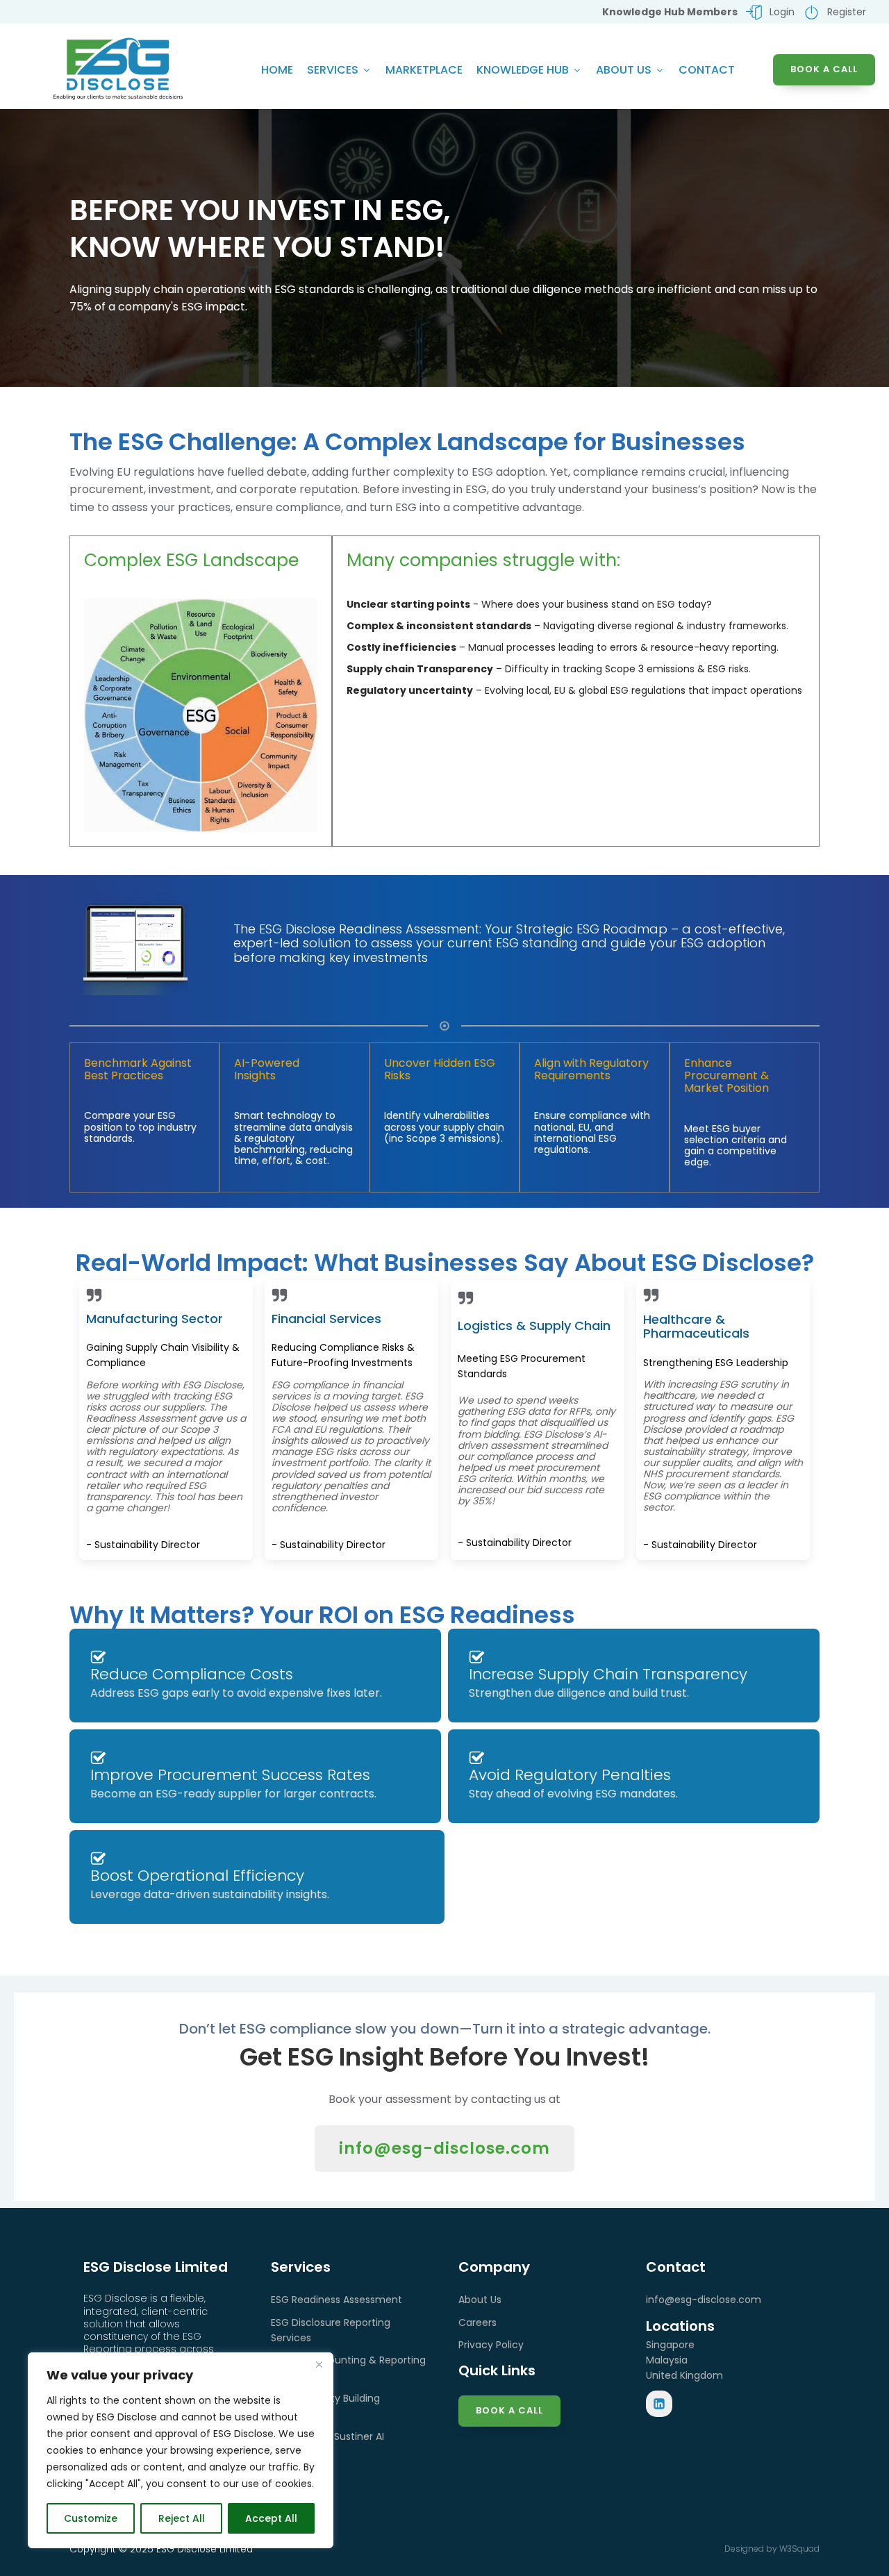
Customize (91, 2518)
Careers (477, 2322)
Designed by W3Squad (772, 2549)
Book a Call (509, 2410)
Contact (707, 70)
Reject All (182, 2518)
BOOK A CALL (824, 69)
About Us (624, 70)
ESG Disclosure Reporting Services (331, 2330)
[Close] (319, 2364)
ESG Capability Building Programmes (325, 2406)
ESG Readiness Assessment (337, 2300)
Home (277, 70)
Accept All (271, 2518)
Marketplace (424, 70)
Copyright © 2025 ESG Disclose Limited (161, 2549)
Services (333, 70)
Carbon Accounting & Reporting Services (348, 2368)
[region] (181, 2450)
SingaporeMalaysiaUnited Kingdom (684, 2360)
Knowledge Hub (523, 70)
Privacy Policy (491, 2345)
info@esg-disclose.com (444, 2148)
